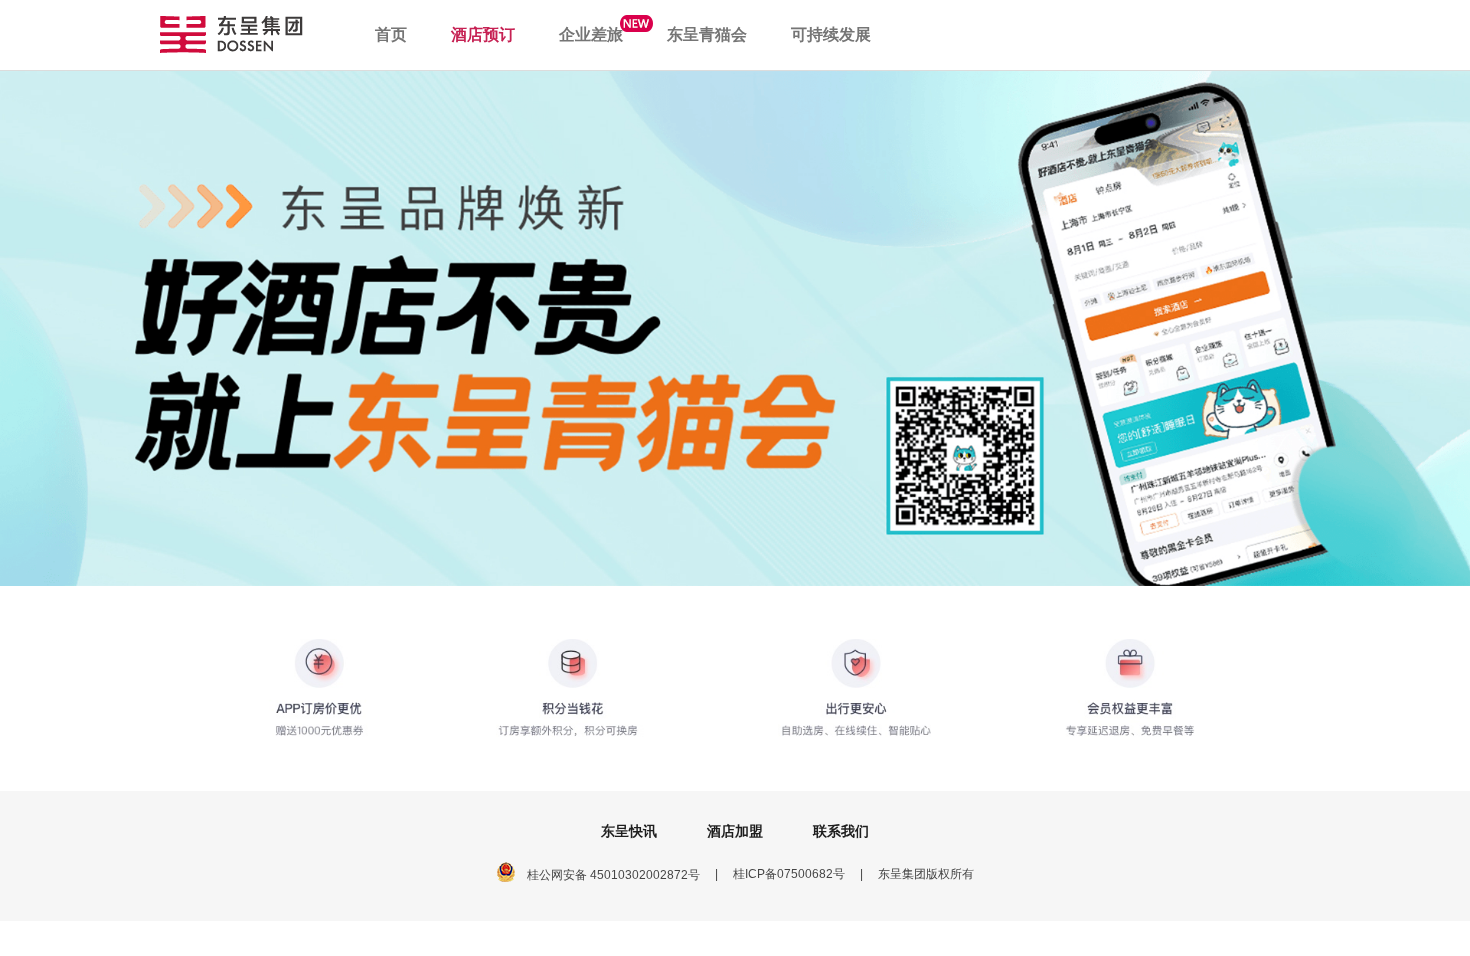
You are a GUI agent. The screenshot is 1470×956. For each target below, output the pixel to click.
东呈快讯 (629, 831)
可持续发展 (831, 34)
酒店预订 (483, 34)
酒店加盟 (735, 831)
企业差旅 (591, 34)
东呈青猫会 (707, 34)
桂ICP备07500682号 (789, 874)
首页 (391, 34)
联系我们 (841, 831)
